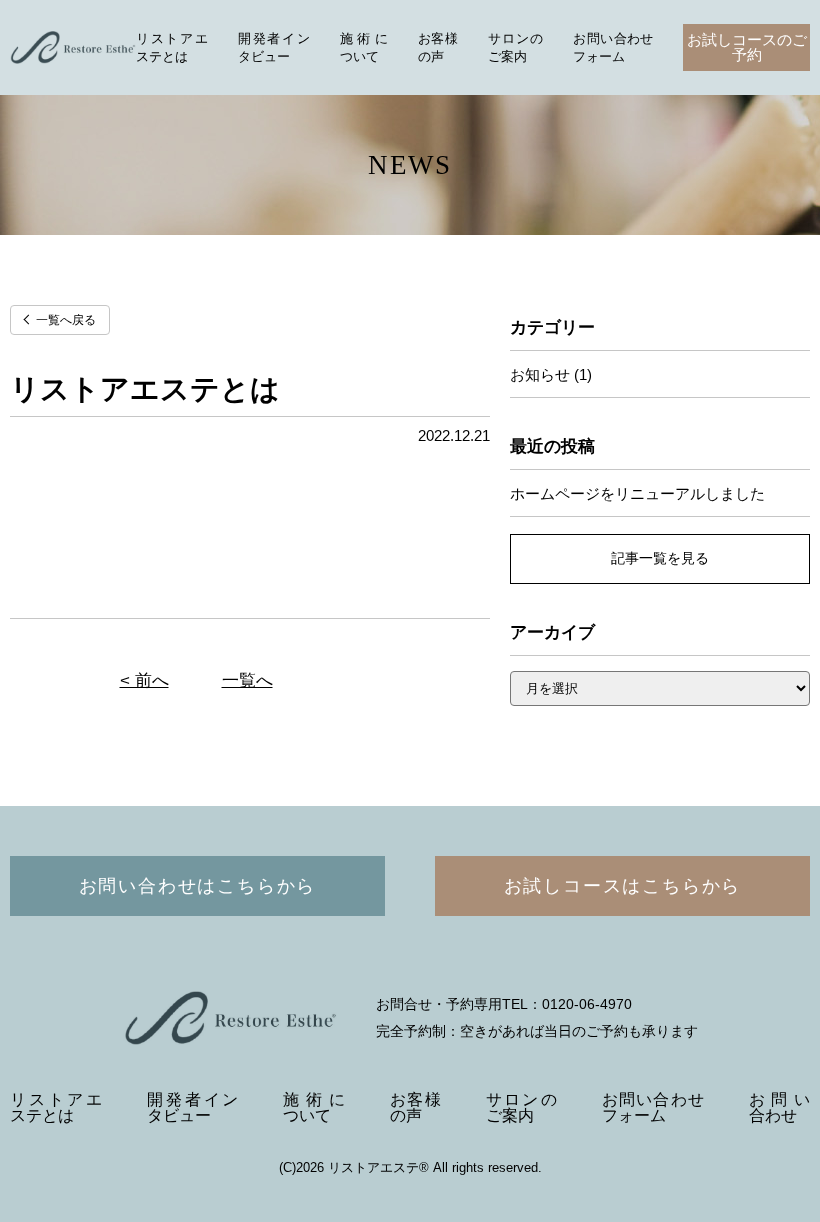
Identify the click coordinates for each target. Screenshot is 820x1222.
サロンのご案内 (521, 1107)
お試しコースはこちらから (623, 886)
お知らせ (540, 374)
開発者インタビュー (193, 1107)
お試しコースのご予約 (747, 47)
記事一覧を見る (660, 558)
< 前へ (144, 680)
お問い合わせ (779, 1107)
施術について (313, 1107)
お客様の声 (415, 1107)
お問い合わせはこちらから (198, 886)
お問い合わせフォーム (653, 1107)
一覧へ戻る (66, 320)
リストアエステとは (56, 1107)
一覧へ (247, 680)
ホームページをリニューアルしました (637, 493)
